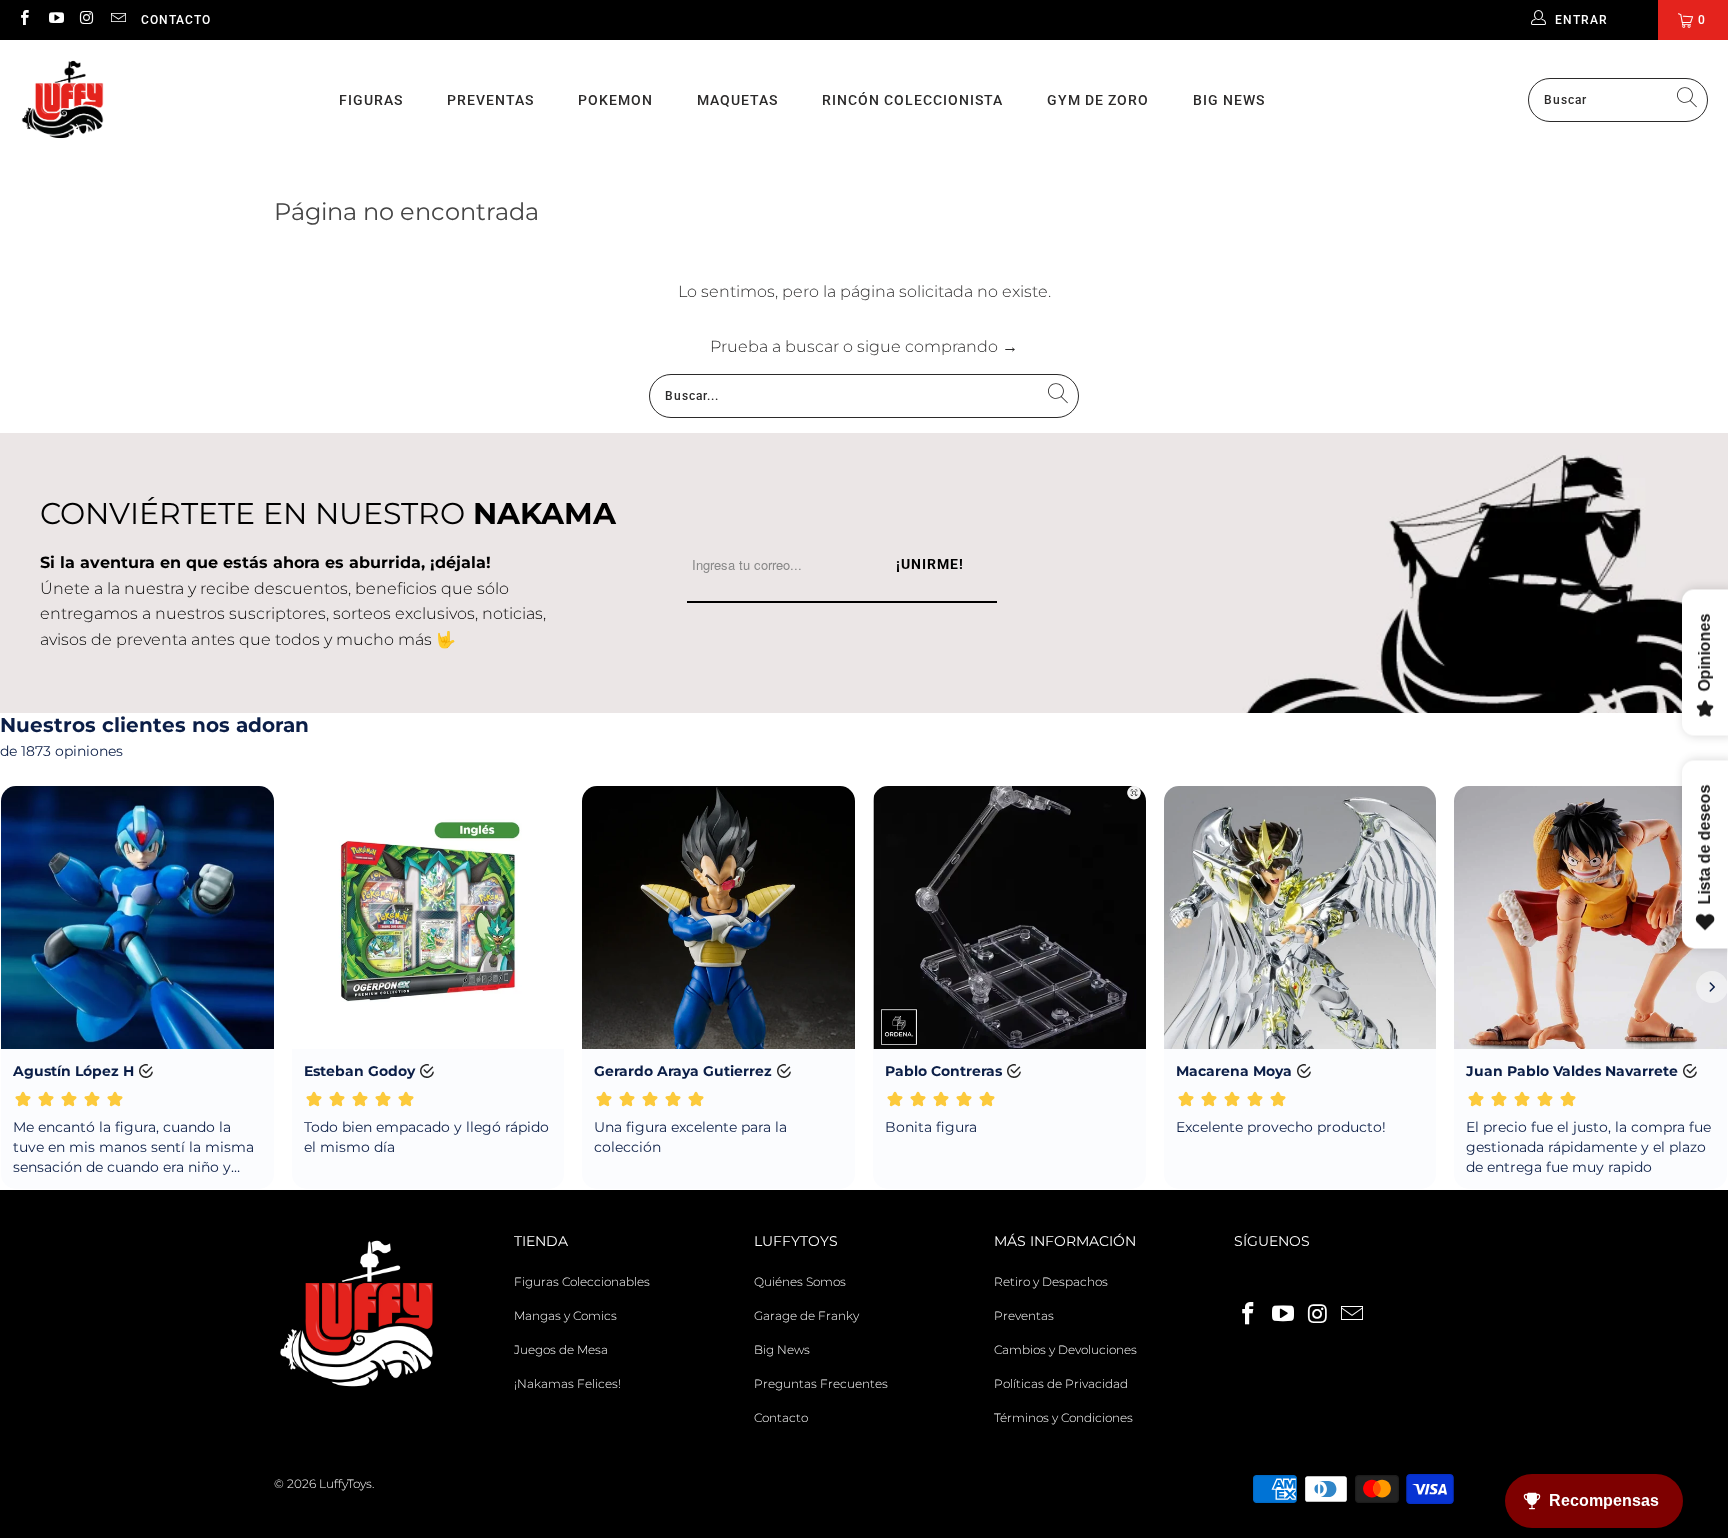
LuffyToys (345, 1483)
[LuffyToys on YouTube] (54, 19)
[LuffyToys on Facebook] (23, 19)
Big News (1229, 100)
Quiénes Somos (800, 1281)
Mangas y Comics (565, 1315)
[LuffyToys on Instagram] (86, 19)
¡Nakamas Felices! (567, 1383)
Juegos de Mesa (561, 1349)
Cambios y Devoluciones (1065, 1349)
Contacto (176, 20)
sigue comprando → (937, 346)
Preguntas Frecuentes (821, 1383)
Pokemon (615, 100)
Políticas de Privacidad (1061, 1383)
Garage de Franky (806, 1315)
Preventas (490, 100)
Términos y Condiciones (1063, 1417)
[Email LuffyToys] (117, 19)
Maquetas (737, 100)
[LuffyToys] (62, 100)
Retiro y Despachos (1051, 1281)
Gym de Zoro (1098, 100)
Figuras (371, 100)
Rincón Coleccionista (912, 100)
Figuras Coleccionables (582, 1281)
